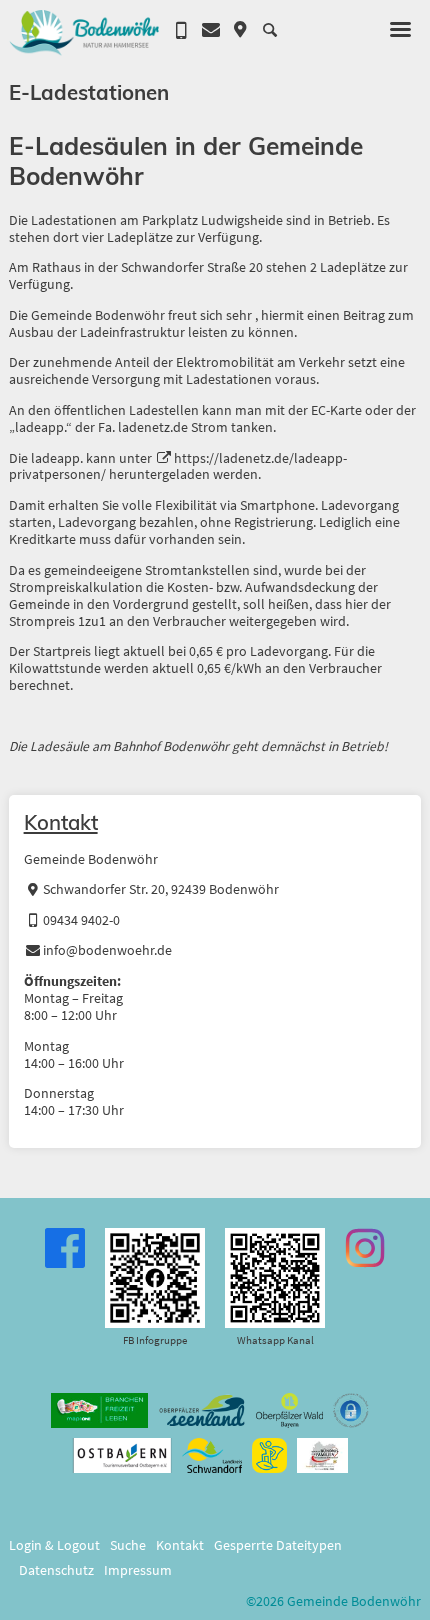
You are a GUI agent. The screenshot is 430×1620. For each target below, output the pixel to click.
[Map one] (99, 1410)
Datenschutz (56, 1570)
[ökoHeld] (269, 1455)
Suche (128, 1545)
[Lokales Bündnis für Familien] (323, 1455)
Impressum (138, 1570)
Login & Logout (54, 1545)
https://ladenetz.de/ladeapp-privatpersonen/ (178, 467)
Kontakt (61, 822)
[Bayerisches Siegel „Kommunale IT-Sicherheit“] (351, 1410)
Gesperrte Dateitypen (278, 1545)
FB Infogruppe (155, 1340)
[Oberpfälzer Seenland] (202, 1410)
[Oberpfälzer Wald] (289, 1410)
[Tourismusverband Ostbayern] (122, 1455)
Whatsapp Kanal (275, 1340)
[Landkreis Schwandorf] (211, 1455)
